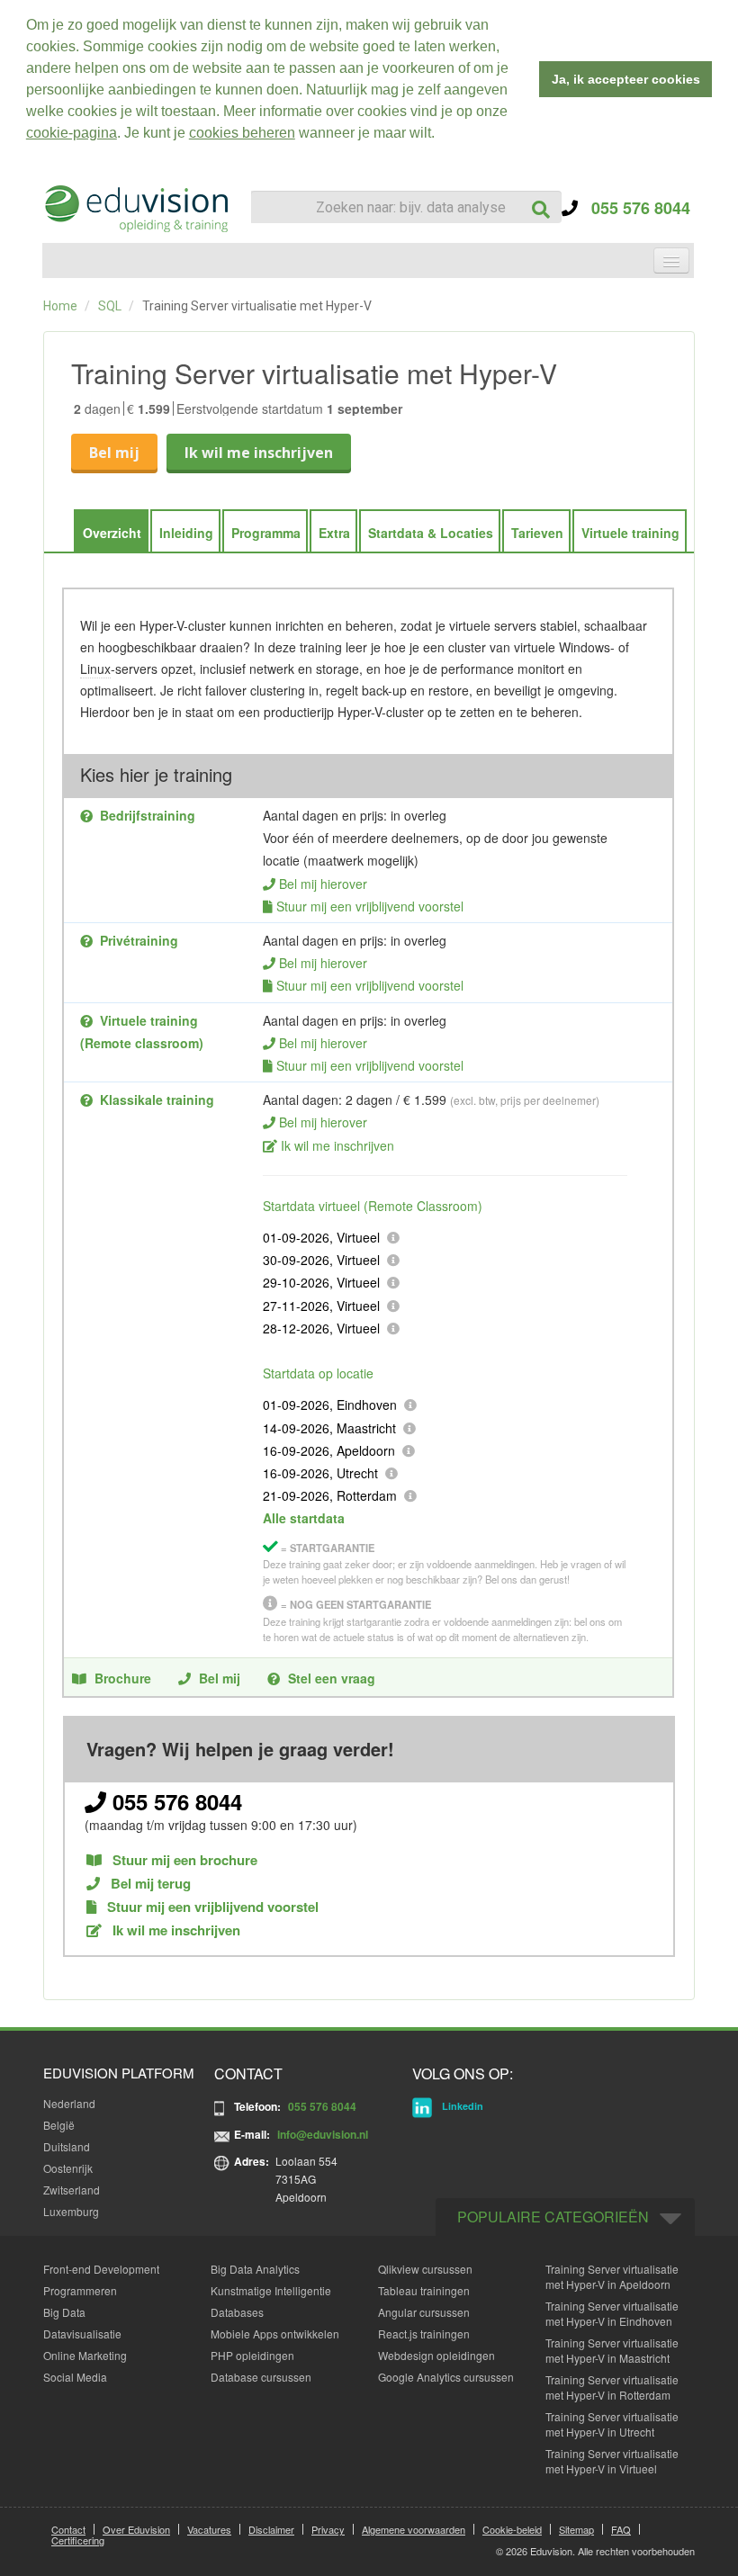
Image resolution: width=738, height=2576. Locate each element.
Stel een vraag (332, 1678)
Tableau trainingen (424, 2290)
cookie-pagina (72, 133)
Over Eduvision (136, 2529)
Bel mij (114, 453)
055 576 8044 (634, 208)
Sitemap (576, 2529)
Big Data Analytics (255, 2269)
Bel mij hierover (323, 884)
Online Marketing (85, 2355)
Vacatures (209, 2529)
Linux (95, 669)
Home (60, 306)
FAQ (621, 2529)
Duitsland (67, 2146)
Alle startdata (304, 1518)
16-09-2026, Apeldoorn (329, 1450)
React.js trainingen (424, 2334)
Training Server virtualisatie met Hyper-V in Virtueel (612, 2461)
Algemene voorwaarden (414, 2529)
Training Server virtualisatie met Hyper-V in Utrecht (612, 2424)
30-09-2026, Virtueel (321, 1260)
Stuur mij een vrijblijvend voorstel (370, 906)
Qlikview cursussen (425, 2269)
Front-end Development (101, 2269)
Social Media (75, 2377)
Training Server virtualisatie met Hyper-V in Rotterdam (612, 2387)
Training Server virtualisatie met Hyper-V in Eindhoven (612, 2313)
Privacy (328, 2529)
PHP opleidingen (252, 2355)
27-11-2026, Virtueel (321, 1306)
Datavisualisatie (82, 2334)
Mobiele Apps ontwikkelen (275, 2334)
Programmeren (80, 2290)
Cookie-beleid (512, 2529)
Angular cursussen (424, 2312)
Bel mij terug (149, 1884)
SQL (110, 306)
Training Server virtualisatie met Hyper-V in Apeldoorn (612, 2276)
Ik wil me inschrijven (259, 453)
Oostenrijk (68, 2168)
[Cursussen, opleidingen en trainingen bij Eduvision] (135, 209)
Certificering (78, 2540)
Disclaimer (271, 2529)
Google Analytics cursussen (446, 2377)
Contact (68, 2529)
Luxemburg (71, 2211)
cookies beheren (242, 133)
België (59, 2125)
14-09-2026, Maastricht (329, 1428)
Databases (237, 2312)
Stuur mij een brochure (183, 1860)
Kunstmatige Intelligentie (271, 2290)
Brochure (123, 1678)
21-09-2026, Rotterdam (330, 1495)
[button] (441, 135)
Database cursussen (261, 2377)
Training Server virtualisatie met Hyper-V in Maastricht (612, 2350)
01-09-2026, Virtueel (321, 1237)
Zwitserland (72, 2190)
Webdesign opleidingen (436, 2355)
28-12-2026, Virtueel (321, 1328)
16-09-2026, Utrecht (320, 1473)
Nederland (69, 2103)
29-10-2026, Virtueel (321, 1282)
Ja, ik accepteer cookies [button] (626, 79)
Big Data (64, 2312)
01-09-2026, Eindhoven (330, 1405)
